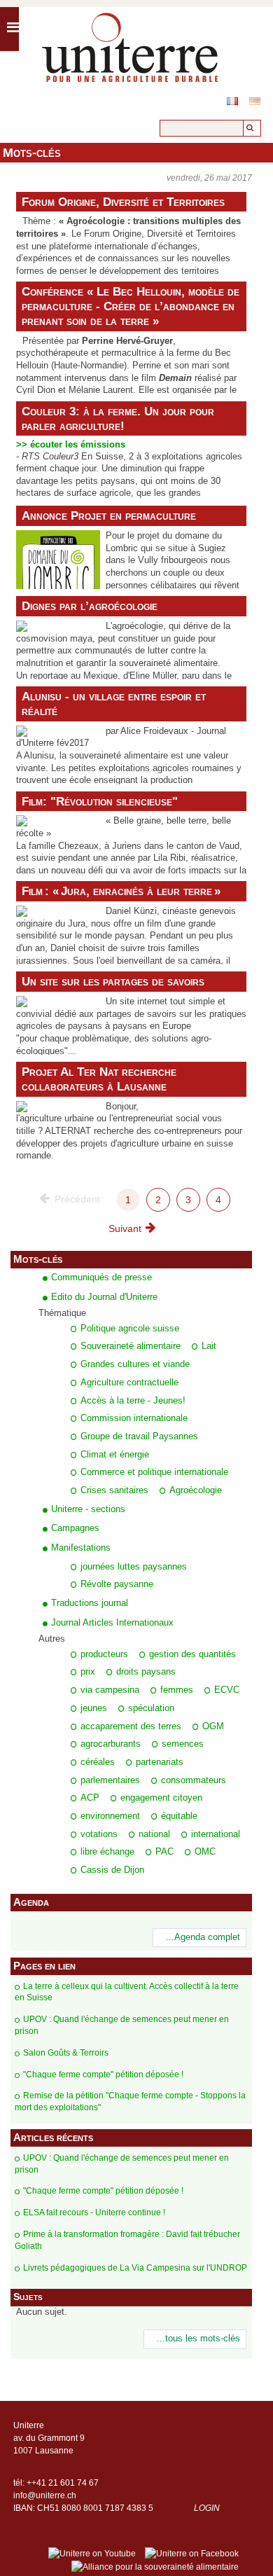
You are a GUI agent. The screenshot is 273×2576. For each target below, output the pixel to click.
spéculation (151, 1708)
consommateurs (194, 1780)
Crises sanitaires (114, 1490)
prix (88, 1672)
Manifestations (81, 1547)
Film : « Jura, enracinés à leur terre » (121, 891)
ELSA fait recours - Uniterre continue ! (94, 2213)
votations (99, 1834)
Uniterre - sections (88, 1509)
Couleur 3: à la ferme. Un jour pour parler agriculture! (118, 418)
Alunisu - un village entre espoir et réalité (114, 704)
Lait (209, 1346)
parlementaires (110, 1780)
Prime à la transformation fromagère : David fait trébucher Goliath (127, 2240)
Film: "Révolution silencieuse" (100, 801)
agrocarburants (111, 1744)
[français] (232, 101)
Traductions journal (90, 1603)
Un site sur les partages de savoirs (113, 981)
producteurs (104, 1654)
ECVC (227, 1690)
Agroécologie (196, 1490)
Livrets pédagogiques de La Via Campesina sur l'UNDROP (135, 2268)
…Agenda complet (203, 1937)
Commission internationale (134, 1418)
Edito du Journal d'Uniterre (104, 1297)
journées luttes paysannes (134, 1567)
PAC (164, 1852)
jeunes (94, 1708)
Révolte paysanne (117, 1584)
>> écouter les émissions (71, 445)
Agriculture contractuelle (129, 1383)
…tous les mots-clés (198, 2339)
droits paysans (146, 1672)
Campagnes (75, 1528)
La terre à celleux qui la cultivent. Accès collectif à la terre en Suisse (127, 1992)
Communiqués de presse (101, 1277)
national (154, 1834)
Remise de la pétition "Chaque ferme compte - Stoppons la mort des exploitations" (130, 2101)
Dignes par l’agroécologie (90, 606)
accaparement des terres (131, 1726)
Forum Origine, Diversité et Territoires (123, 202)
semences (183, 1744)
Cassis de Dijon (112, 1870)
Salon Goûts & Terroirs (66, 2053)
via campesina (110, 1690)
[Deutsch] (255, 101)
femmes (177, 1690)
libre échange (107, 1852)
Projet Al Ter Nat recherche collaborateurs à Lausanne (99, 1079)
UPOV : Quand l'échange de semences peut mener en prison (122, 2025)
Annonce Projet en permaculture (109, 515)
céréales (98, 1762)
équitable (179, 1816)
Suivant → (131, 1228)
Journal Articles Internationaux (112, 1622)
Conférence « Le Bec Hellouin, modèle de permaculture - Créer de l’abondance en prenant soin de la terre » (131, 306)
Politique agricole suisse (130, 1329)
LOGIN (207, 2508)
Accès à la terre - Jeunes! (133, 1401)
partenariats (160, 1762)
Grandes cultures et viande (135, 1364)
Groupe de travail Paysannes (139, 1436)
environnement (110, 1816)
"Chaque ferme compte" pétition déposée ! (103, 2075)
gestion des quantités (192, 1654)
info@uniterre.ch (45, 2495)
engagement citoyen (161, 1798)
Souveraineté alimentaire (131, 1346)
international (216, 1834)
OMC (205, 1852)
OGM (213, 1726)
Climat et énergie (115, 1455)
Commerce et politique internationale (154, 1472)
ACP (90, 1798)
